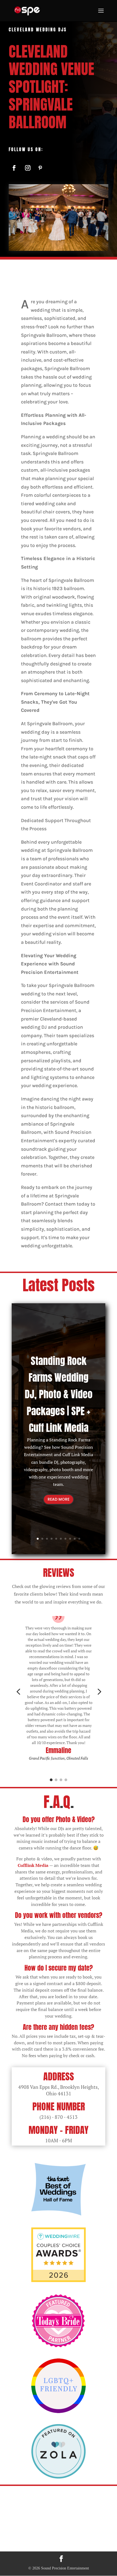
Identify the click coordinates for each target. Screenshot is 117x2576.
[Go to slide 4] (66, 1780)
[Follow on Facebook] (14, 168)
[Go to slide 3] (61, 1780)
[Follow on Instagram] (28, 168)
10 (79, 1539)
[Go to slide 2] (56, 1780)
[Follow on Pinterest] (40, 168)
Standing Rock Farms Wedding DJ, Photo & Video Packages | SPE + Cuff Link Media (59, 1394)
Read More (59, 1499)
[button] (18, 1692)
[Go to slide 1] (51, 1780)
